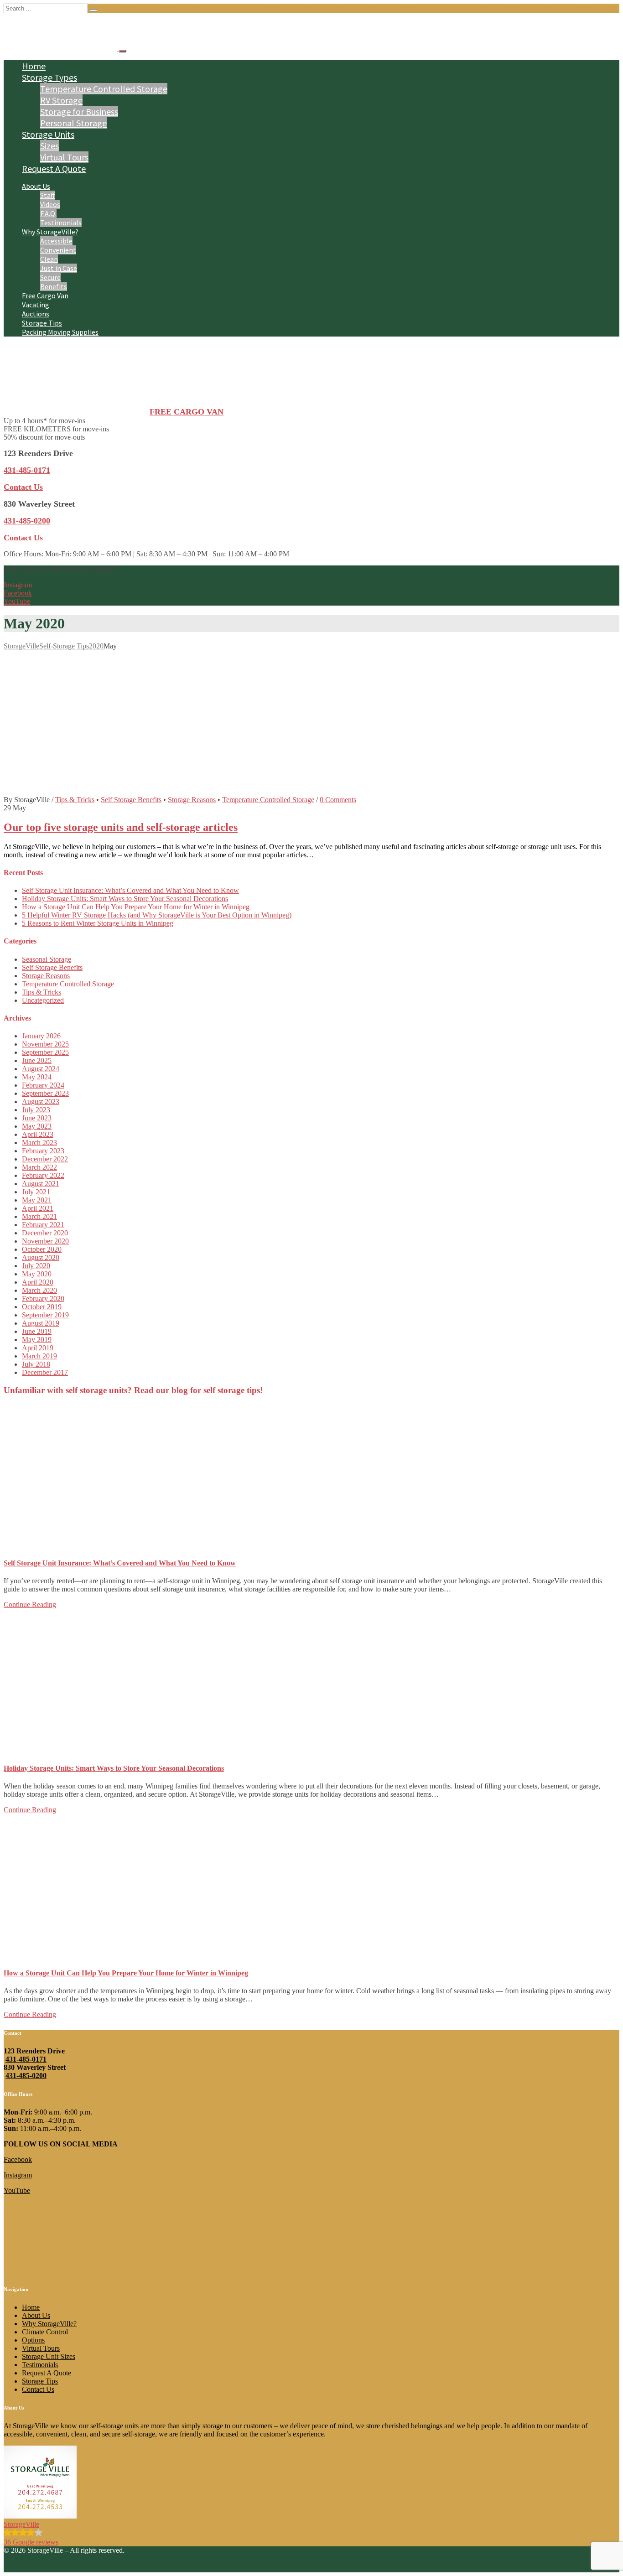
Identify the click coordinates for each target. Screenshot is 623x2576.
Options (33, 2340)
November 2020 (45, 1241)
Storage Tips (42, 323)
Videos (50, 204)
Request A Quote (54, 168)
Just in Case (59, 268)
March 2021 (39, 1216)
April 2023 (38, 1134)
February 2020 (43, 1298)
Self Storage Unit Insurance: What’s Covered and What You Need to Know (130, 890)
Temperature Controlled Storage (104, 89)
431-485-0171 (26, 2059)
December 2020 (45, 1233)
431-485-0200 (26, 2076)
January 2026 (41, 1036)
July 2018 (36, 1364)
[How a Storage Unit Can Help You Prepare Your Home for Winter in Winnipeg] (140, 1955)
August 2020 (41, 1257)
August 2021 (41, 1184)
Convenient (58, 250)
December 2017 (45, 1372)
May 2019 (37, 1340)
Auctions (36, 314)
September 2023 (45, 1093)
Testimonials (61, 223)
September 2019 (45, 1315)
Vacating (36, 305)
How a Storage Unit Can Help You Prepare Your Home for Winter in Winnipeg (136, 907)
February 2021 (43, 1225)
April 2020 (38, 1282)
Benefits (54, 286)
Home (34, 66)
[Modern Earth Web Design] (36, 2568)
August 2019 (41, 1323)
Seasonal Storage (47, 959)
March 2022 (39, 1167)
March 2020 (39, 1290)
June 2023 (37, 1118)
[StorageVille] (61, 49)
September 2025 (45, 1052)
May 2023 (37, 1126)
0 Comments (338, 800)
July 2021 (36, 1192)
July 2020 (36, 1266)
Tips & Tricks (75, 800)
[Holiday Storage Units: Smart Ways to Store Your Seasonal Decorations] (140, 1750)
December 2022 (45, 1159)
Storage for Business (79, 111)
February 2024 (43, 1085)
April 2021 (38, 1208)
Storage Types (49, 77)
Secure (50, 277)
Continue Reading (30, 1604)
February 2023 (43, 1151)
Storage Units (48, 134)
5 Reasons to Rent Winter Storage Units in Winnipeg (98, 923)
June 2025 (37, 1060)
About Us (36, 186)
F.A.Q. (48, 213)
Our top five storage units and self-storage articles (121, 827)
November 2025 (45, 1044)
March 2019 (39, 1356)
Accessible (56, 241)
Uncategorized (43, 1000)
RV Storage (61, 100)
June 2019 (37, 1331)
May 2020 (37, 1274)
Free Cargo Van (45, 295)
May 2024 (37, 1077)
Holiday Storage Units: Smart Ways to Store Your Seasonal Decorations (125, 899)
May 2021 (37, 1200)
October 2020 (42, 1249)
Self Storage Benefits (131, 800)
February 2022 (43, 1175)
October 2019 (42, 1307)
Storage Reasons (192, 800)
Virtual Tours (64, 157)
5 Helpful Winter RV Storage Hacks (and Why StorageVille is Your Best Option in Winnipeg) (157, 915)
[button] (311, 2496)
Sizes (49, 146)
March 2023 (39, 1143)
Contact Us (23, 487)
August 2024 (41, 1069)
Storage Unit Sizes (49, 2356)
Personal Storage (73, 123)
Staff (47, 195)
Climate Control (45, 2332)
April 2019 (38, 1348)
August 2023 (41, 1101)
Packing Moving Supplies (60, 332)
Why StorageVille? (50, 232)
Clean (49, 259)
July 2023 (36, 1110)
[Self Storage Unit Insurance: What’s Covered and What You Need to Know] (140, 1545)
